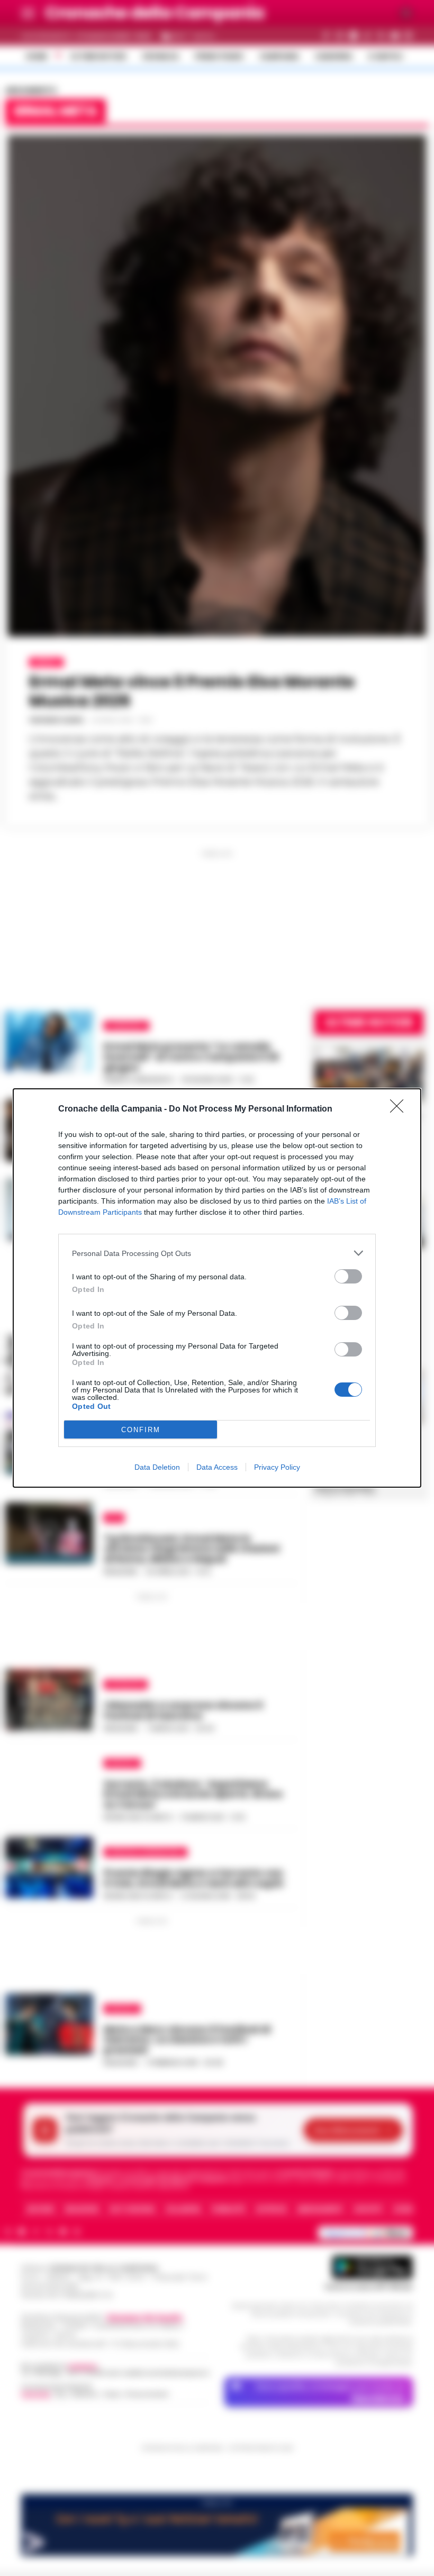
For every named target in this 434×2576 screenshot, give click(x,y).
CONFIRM (141, 1430)
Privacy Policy (277, 1467)
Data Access (217, 1467)
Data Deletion (157, 1467)
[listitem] (217, 1253)
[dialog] (217, 1288)
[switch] (348, 1276)
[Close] (400, 1109)
